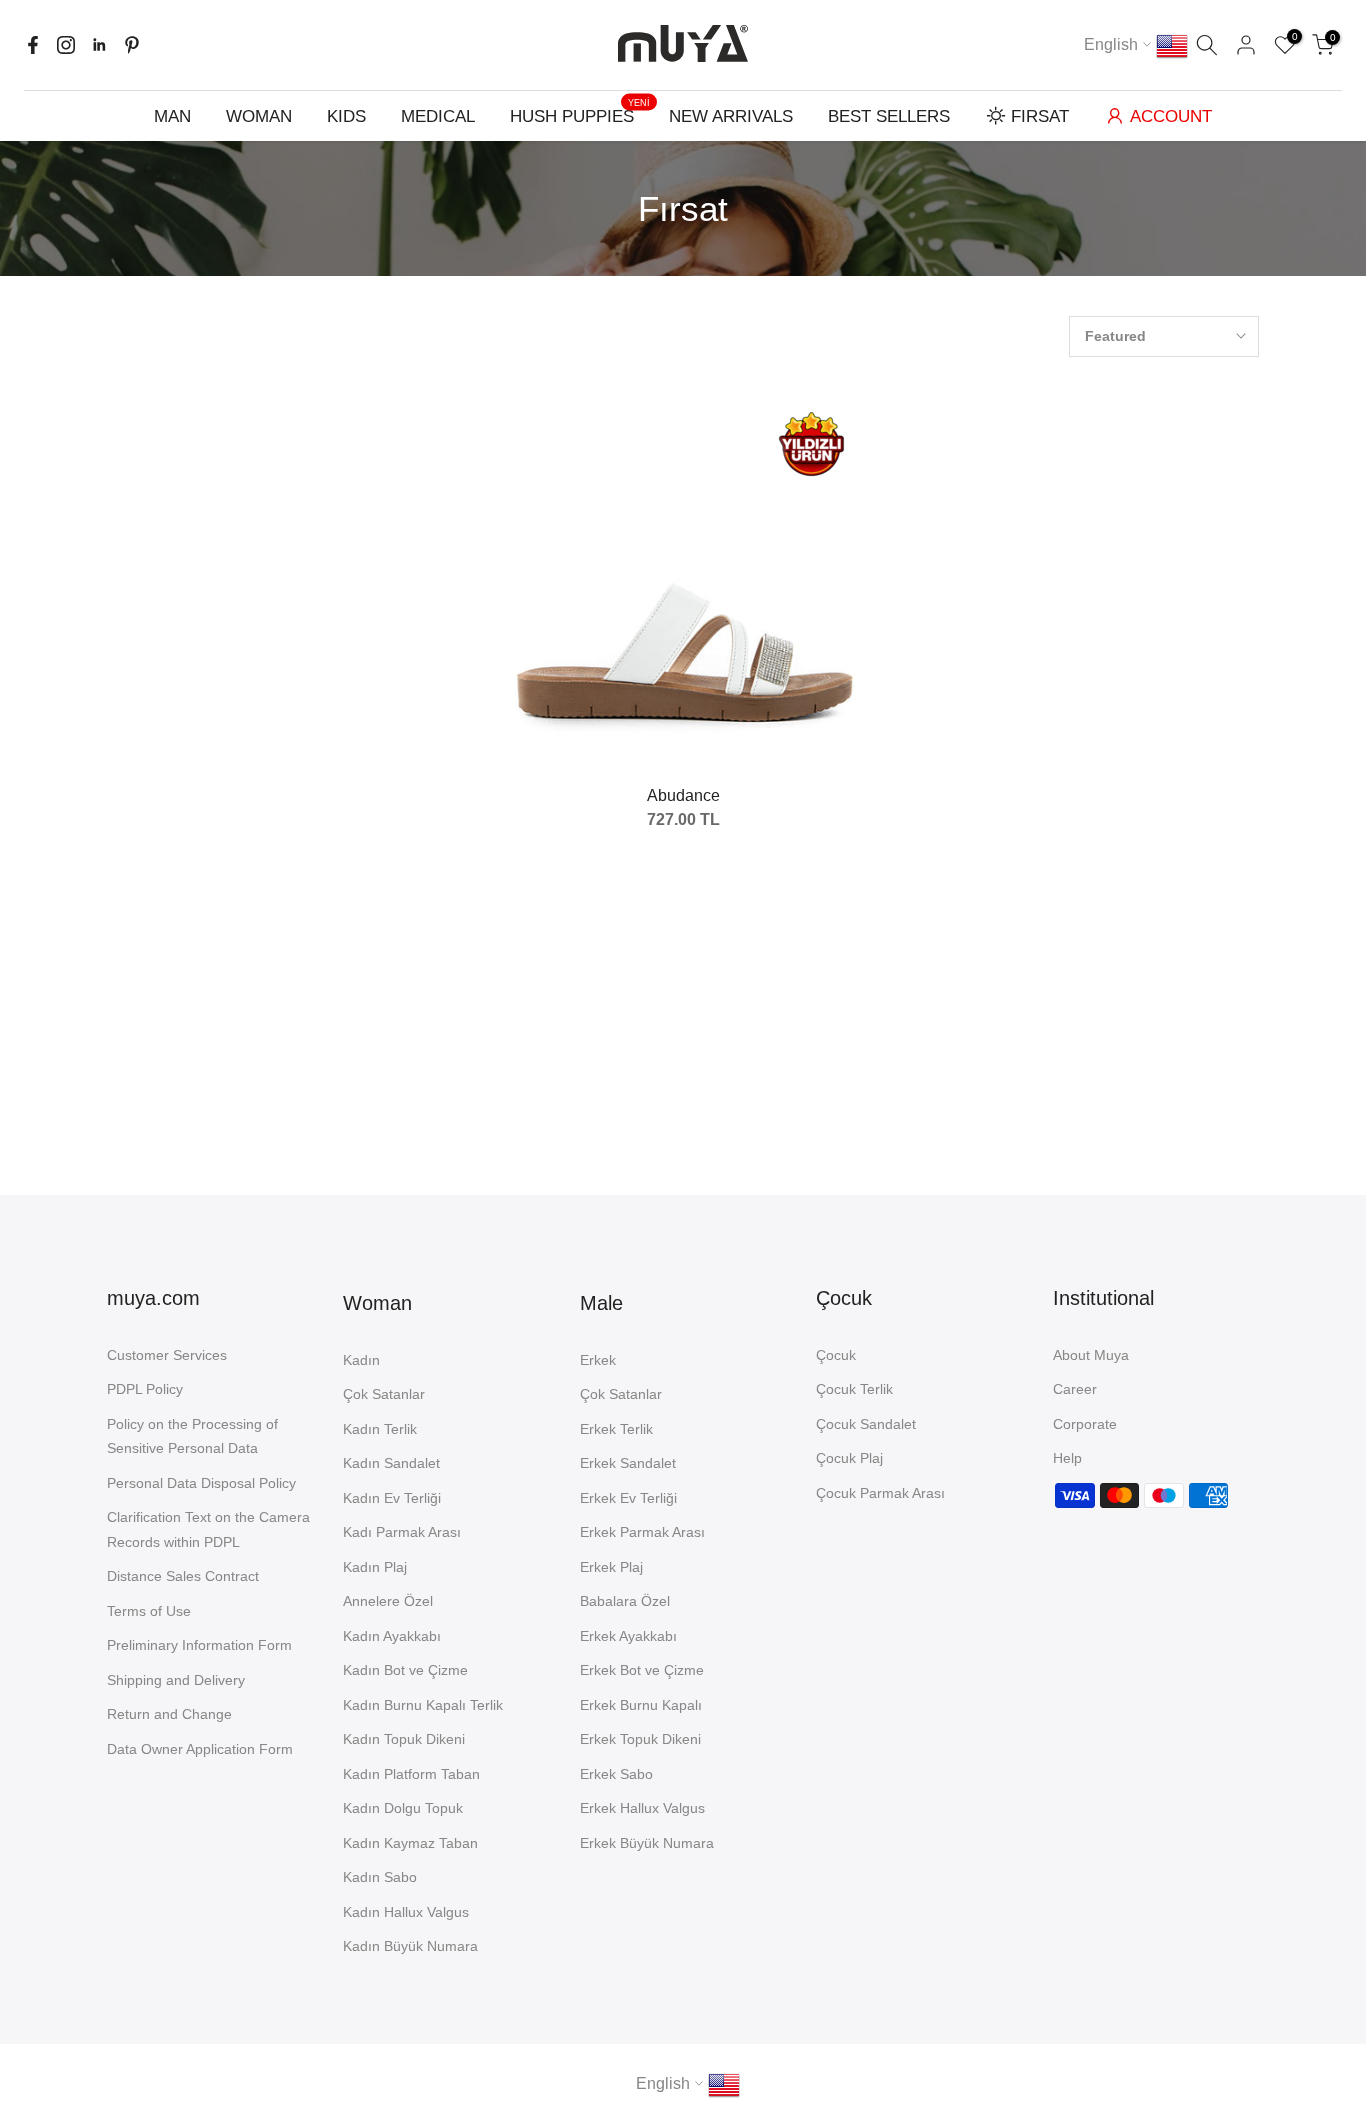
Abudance (683, 795)
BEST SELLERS (889, 116)
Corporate (1085, 1424)
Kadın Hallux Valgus (406, 1912)
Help (1067, 1458)
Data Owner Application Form (200, 1749)
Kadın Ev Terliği (392, 1498)
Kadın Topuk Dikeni (404, 1739)
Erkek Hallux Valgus (642, 1808)
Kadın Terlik (380, 1429)
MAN (172, 116)
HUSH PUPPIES (580, 114)
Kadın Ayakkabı (392, 1636)
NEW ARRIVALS (731, 116)
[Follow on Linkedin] (99, 45)
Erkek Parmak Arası (642, 1532)
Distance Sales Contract (183, 1576)
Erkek (598, 1360)
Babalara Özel (625, 1601)
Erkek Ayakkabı (628, 1636)
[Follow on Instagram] (66, 45)
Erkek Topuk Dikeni (640, 1739)
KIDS (346, 116)
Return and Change (169, 1714)
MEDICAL (438, 116)
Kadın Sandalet (391, 1463)
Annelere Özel (388, 1601)
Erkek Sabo (616, 1774)
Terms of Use (149, 1611)
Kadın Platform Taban (411, 1774)
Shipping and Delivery (176, 1680)
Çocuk (836, 1355)
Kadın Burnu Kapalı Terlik (423, 1705)
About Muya (1091, 1355)
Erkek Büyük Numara (647, 1843)
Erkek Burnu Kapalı (641, 1705)
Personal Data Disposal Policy (201, 1483)
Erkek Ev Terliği (628, 1498)
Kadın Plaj (375, 1567)
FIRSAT (1040, 116)
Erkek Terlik (616, 1429)
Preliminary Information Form (199, 1645)
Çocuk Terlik (854, 1389)
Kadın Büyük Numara (410, 1946)
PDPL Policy (145, 1389)
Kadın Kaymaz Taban (410, 1843)
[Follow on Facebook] (33, 45)
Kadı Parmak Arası (402, 1532)
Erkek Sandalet (628, 1463)
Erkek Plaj (611, 1567)
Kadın (361, 1360)
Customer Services (167, 1355)
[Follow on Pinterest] (132, 45)
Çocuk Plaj (849, 1458)
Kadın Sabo (380, 1877)
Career (1075, 1389)
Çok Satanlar (384, 1394)
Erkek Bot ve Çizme (642, 1670)
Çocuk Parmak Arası (880, 1493)
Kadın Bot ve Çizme (405, 1670)
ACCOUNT (1171, 116)
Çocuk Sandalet (866, 1424)
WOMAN (259, 116)
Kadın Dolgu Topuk (403, 1808)
